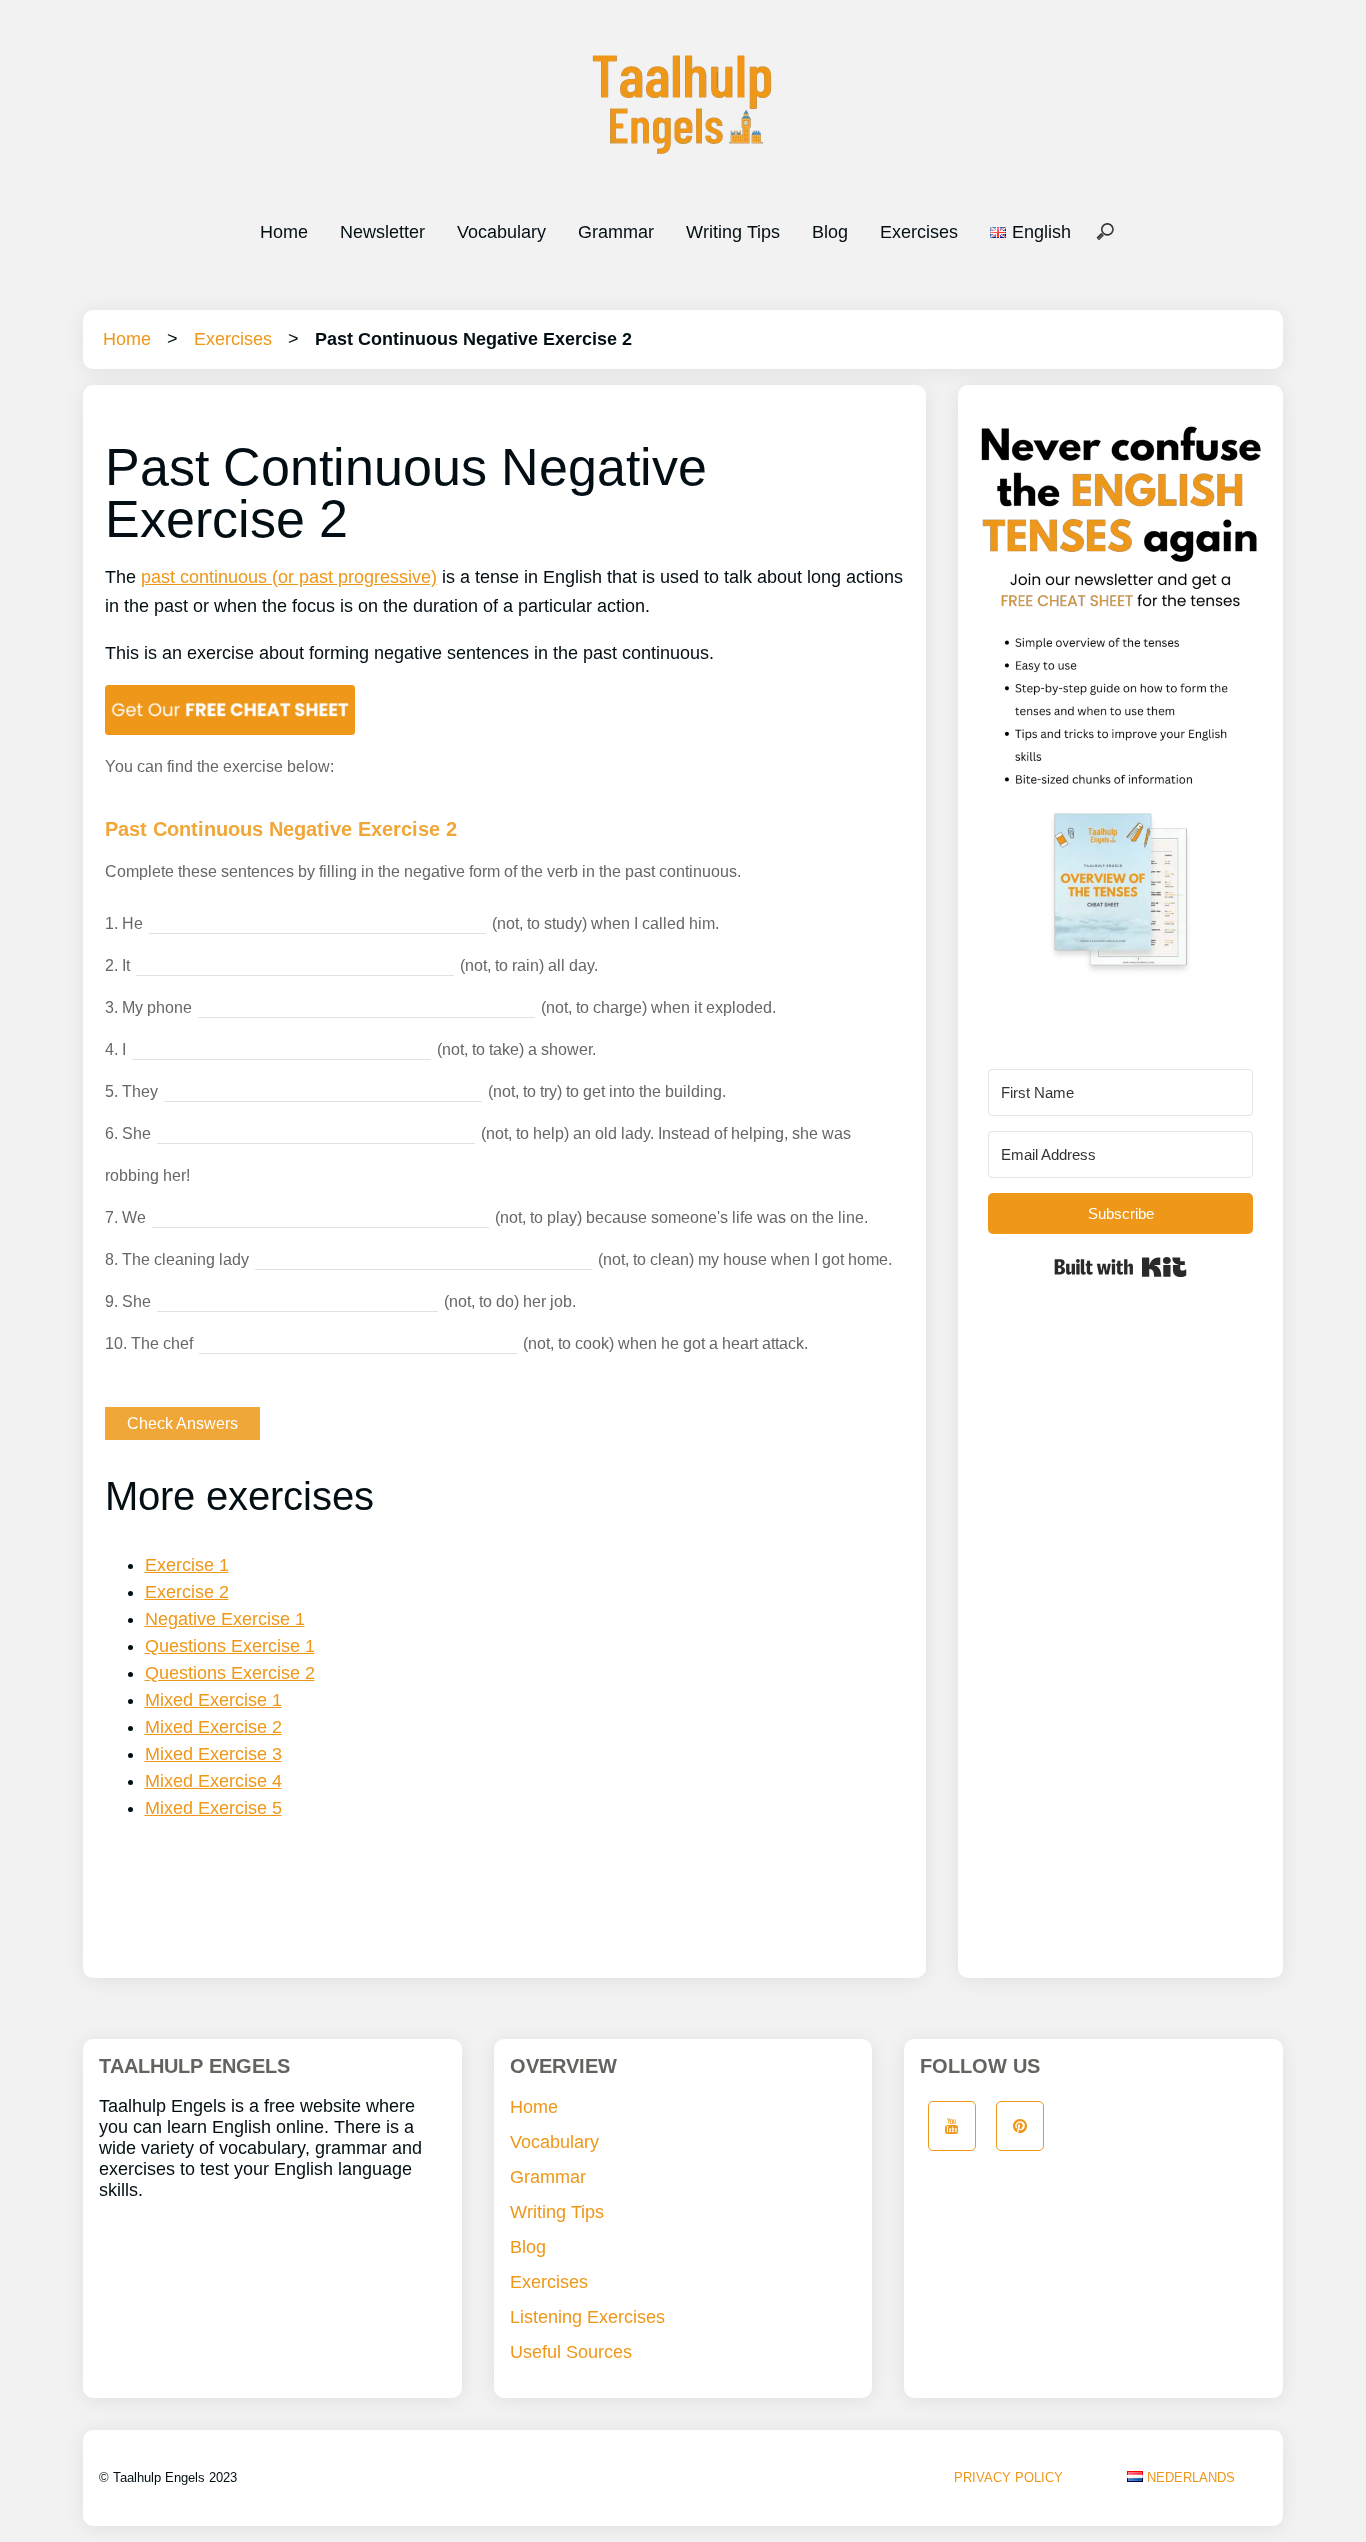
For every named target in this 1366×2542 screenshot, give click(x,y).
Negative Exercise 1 (225, 1619)
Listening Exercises (587, 2317)
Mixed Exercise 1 (213, 1700)
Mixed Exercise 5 (213, 1808)
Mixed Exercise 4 (213, 1781)
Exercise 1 (187, 1565)
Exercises (919, 232)
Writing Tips (733, 232)
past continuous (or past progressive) (289, 577)
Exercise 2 (187, 1592)
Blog (830, 232)
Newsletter (382, 232)
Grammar (616, 232)
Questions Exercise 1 (230, 1646)
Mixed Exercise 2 (213, 1727)
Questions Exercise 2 (230, 1673)
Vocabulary (501, 232)
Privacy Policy (1008, 2477)
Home (284, 232)
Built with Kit (1120, 1267)
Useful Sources (571, 2352)
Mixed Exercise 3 (213, 1754)
